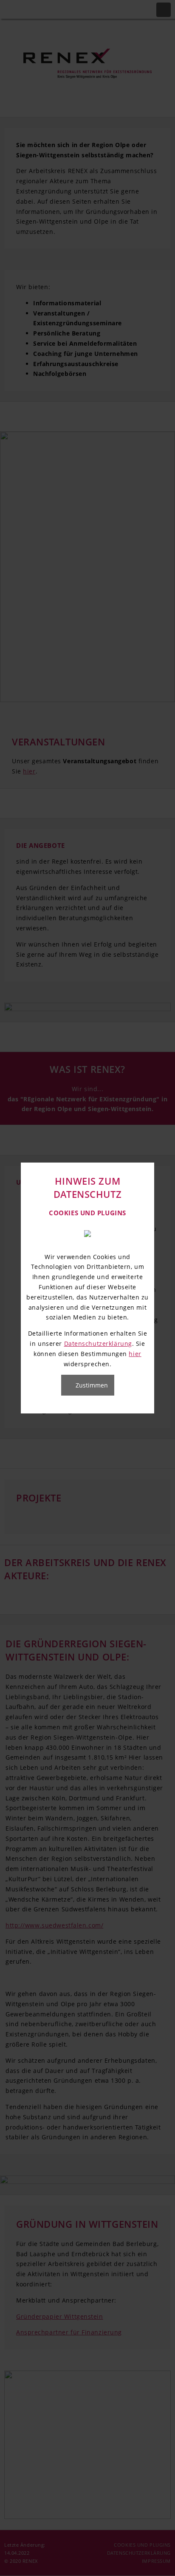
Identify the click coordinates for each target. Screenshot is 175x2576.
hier (135, 1354)
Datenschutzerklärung (98, 1343)
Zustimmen (92, 1385)
